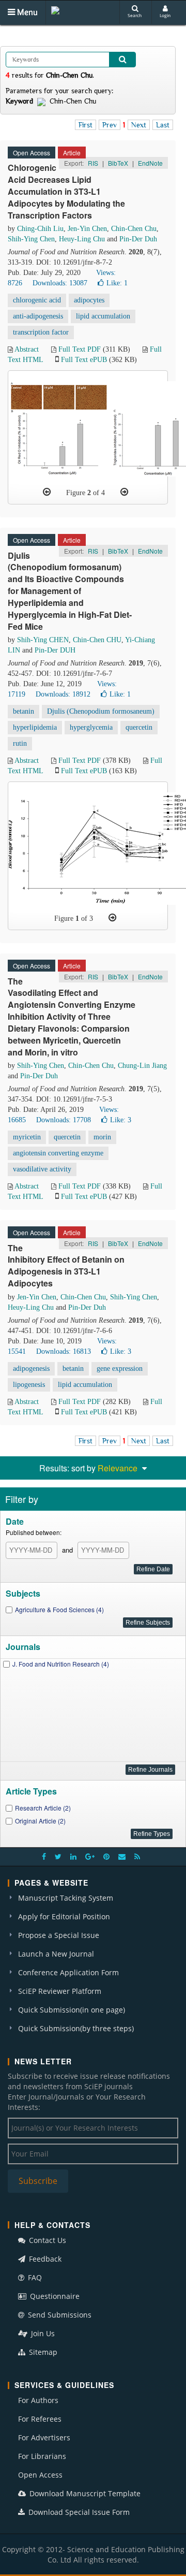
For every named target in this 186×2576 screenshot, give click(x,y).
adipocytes (89, 300)
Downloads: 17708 (64, 1120)
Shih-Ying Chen (31, 239)
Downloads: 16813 (64, 1351)
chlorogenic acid (37, 300)
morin (102, 1137)
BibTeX (118, 163)
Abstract (27, 349)
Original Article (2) (40, 1821)
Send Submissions (59, 2315)
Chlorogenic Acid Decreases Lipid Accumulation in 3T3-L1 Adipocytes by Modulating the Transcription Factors (66, 191)
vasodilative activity (42, 1169)
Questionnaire (54, 2296)
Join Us (42, 2333)
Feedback (44, 2259)
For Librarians (42, 2456)
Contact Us (47, 2240)
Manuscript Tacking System (66, 1898)
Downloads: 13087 (60, 283)
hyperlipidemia (35, 727)
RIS (93, 163)
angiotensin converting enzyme (58, 1153)
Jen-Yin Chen (87, 229)
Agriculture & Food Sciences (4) (59, 1609)
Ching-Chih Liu (40, 229)
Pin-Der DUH (55, 650)
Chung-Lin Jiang (142, 1066)
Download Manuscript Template (84, 2493)
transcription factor (41, 332)
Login (165, 15)
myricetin (27, 1137)
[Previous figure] (47, 492)
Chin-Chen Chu (134, 229)
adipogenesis (31, 1369)
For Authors (38, 2400)
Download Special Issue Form (78, 2512)
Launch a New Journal (56, 1954)
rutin (20, 743)
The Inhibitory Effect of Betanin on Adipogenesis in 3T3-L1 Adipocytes (66, 1266)
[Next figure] (124, 492)
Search (135, 15)
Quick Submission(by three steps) (76, 2028)
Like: (117, 283)
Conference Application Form (68, 1972)
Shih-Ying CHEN (43, 640)
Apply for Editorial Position (64, 1916)
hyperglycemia (91, 727)
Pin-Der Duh (138, 239)
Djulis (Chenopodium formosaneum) (101, 711)
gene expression (120, 1369)
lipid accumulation (103, 316)
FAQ (34, 2277)
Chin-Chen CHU (97, 640)
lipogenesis (29, 1385)
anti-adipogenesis (38, 316)
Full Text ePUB (84, 360)
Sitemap (42, 2352)
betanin (24, 711)
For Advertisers (44, 2437)
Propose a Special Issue (59, 1935)
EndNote (150, 163)
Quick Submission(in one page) (72, 2010)
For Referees (40, 2419)
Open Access (40, 2475)
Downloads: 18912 (63, 694)
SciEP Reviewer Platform (60, 1991)
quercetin (139, 727)
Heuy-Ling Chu (82, 239)
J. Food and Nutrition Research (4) (61, 1664)
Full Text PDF (80, 349)
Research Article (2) (43, 1808)
